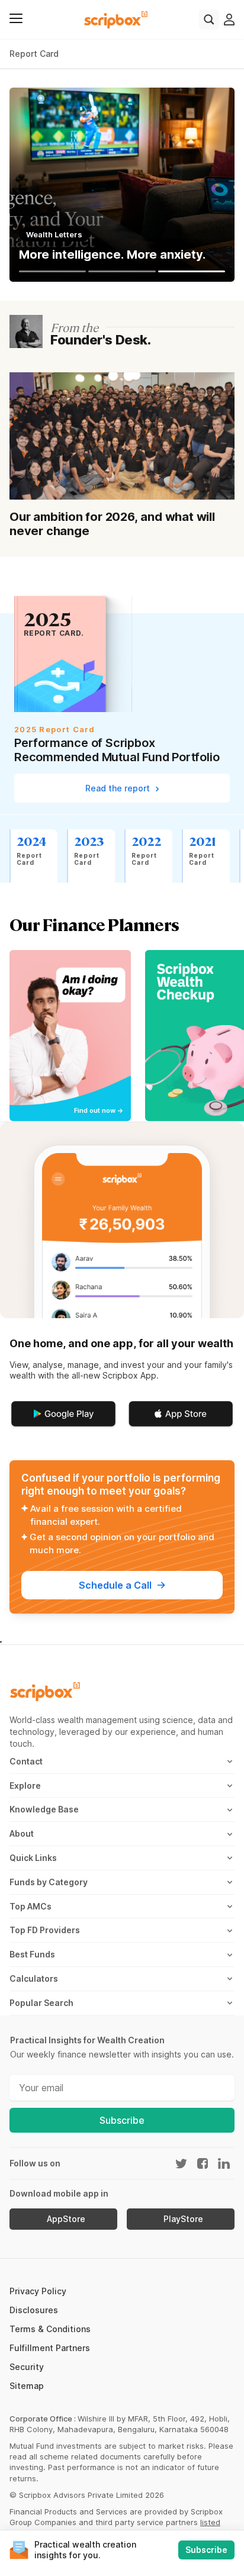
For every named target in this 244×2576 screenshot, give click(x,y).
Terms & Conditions (50, 2329)
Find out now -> (99, 1111)
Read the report (119, 788)
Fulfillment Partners (50, 2348)
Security (27, 2367)
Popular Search (41, 2003)
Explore (25, 1786)
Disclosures (34, 2310)
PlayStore (183, 2219)
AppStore (66, 2219)
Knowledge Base (44, 1809)
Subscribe (122, 2120)
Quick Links (33, 1858)
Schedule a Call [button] (115, 1585)
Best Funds (32, 1954)
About (22, 1833)
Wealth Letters (54, 234)
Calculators (34, 1978)
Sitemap (27, 2386)
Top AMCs (30, 1906)
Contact (26, 1761)
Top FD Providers (45, 1930)
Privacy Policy (38, 2291)
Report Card (34, 54)
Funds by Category (49, 1882)
